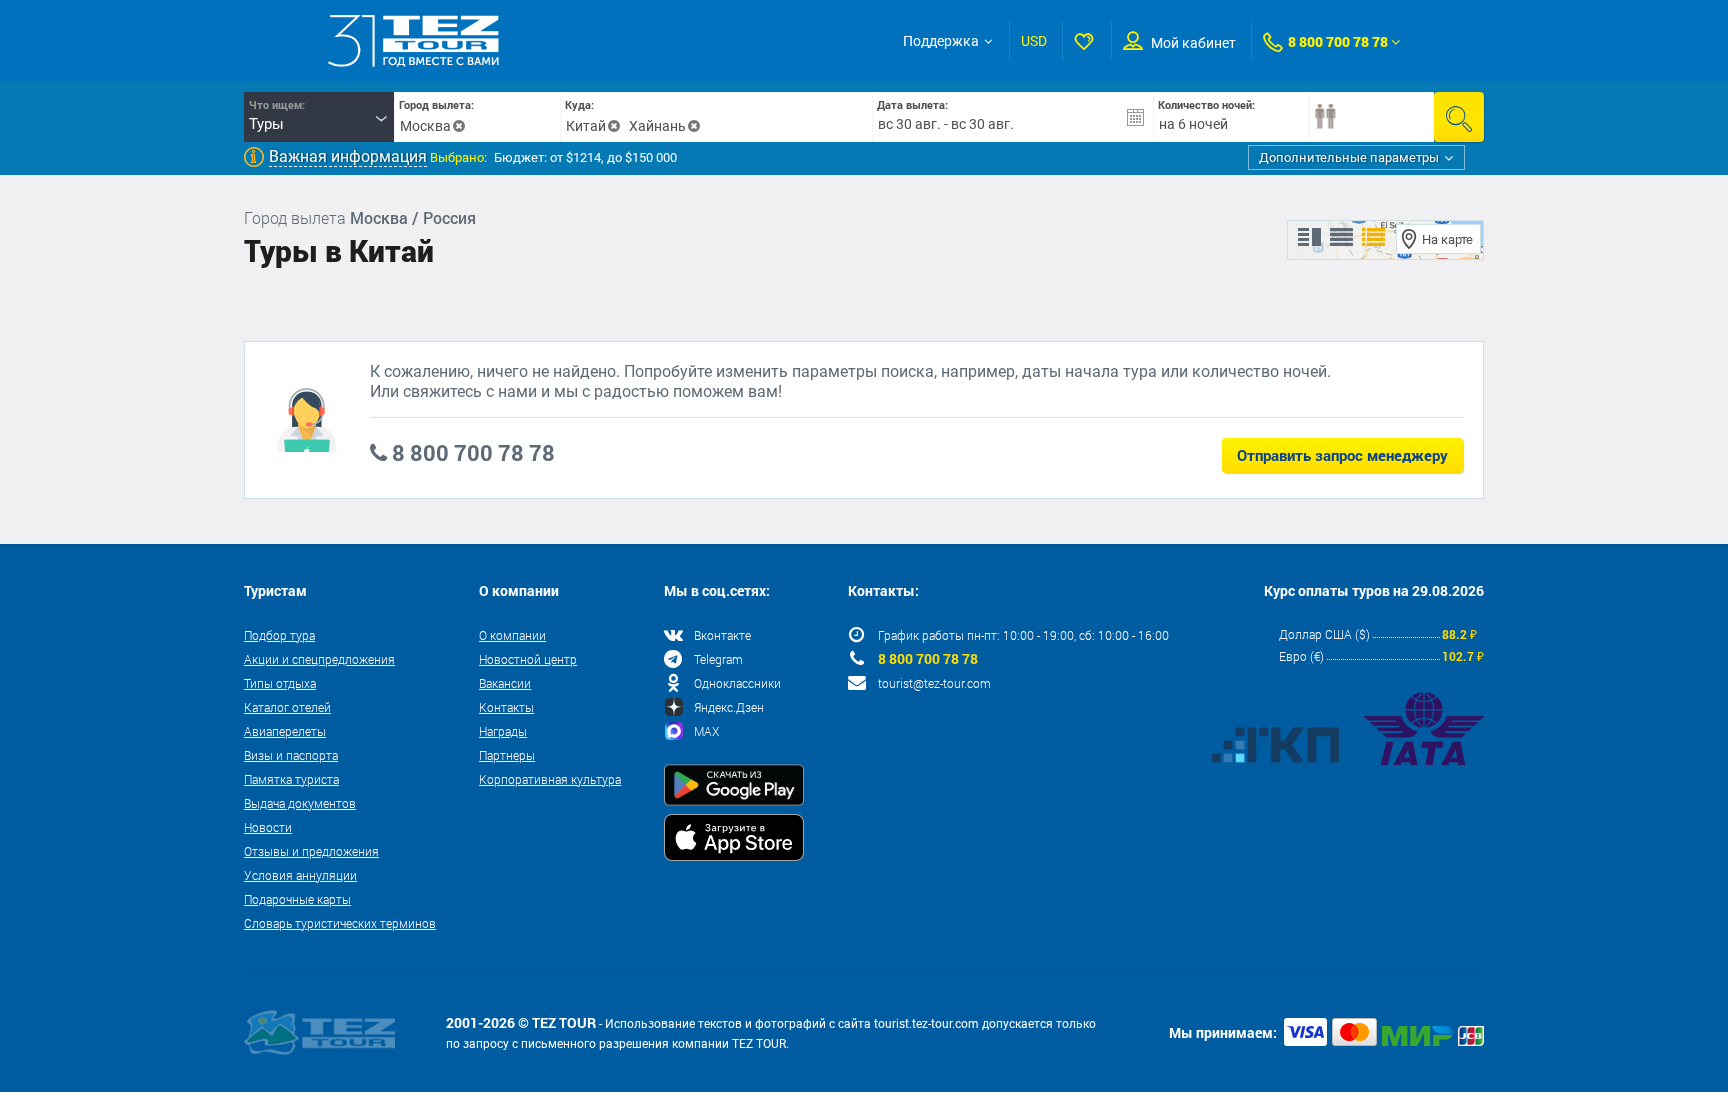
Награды (503, 731)
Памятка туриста (291, 779)
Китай (586, 126)
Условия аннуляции (300, 875)
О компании (512, 635)
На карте (1447, 239)
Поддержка (941, 41)
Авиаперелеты (285, 731)
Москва (425, 126)
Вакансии (505, 683)
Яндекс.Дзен (729, 707)
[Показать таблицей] (1341, 238)
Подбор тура (279, 635)
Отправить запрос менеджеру (1342, 455)
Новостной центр (528, 659)
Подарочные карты (297, 899)
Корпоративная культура (550, 779)
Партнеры (507, 755)
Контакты (506, 707)
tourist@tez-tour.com (934, 683)
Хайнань (657, 126)
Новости (268, 827)
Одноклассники (737, 683)
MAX (706, 731)
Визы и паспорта (291, 755)
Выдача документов (300, 803)
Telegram (718, 659)
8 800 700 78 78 (1338, 41)
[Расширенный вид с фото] (1373, 238)
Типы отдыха (280, 683)
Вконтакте (722, 635)
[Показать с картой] (1309, 238)
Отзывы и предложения (311, 851)
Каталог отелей (287, 707)
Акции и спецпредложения (319, 659)
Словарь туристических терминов (340, 923)
